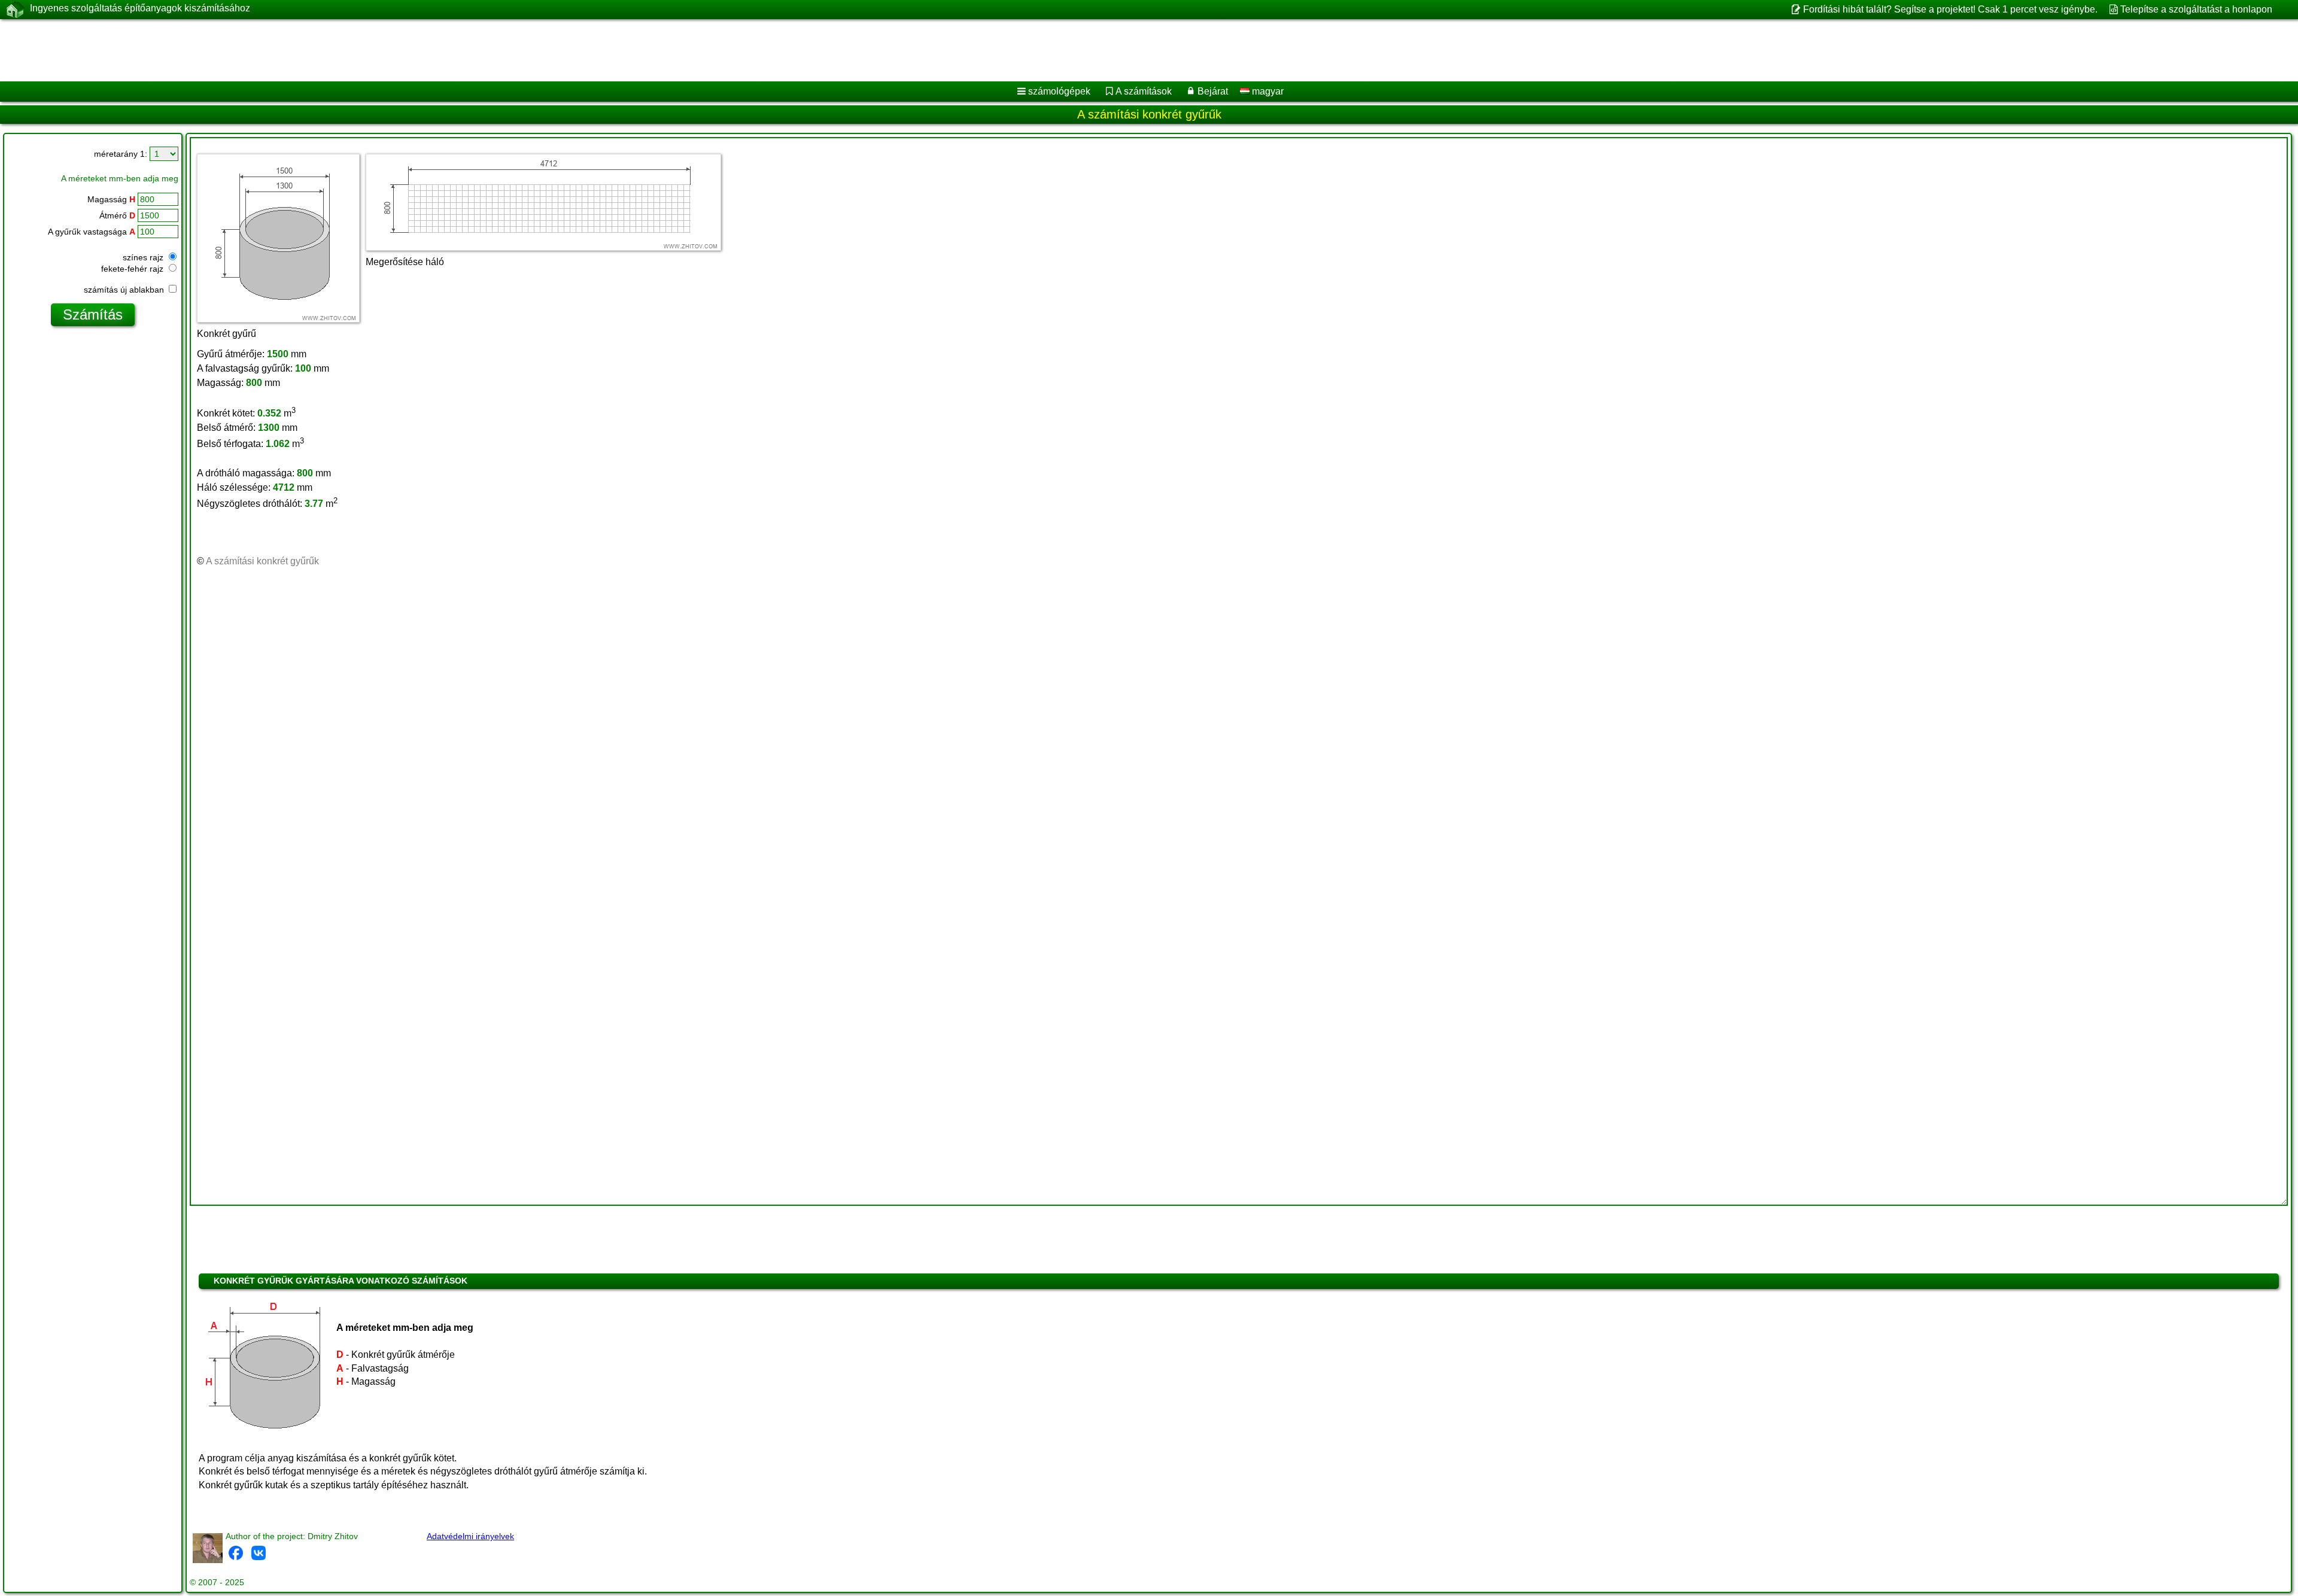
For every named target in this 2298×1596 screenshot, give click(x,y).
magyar (1267, 91)
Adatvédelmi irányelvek (470, 1536)
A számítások (1144, 91)
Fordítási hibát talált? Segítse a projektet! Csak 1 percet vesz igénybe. (1950, 9)
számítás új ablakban (125, 290)
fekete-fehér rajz (133, 269)
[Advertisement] (363, 50)
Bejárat (1213, 91)
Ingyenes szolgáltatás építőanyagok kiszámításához (140, 8)
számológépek (1059, 91)
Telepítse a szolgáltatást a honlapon (2196, 9)
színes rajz (144, 257)
